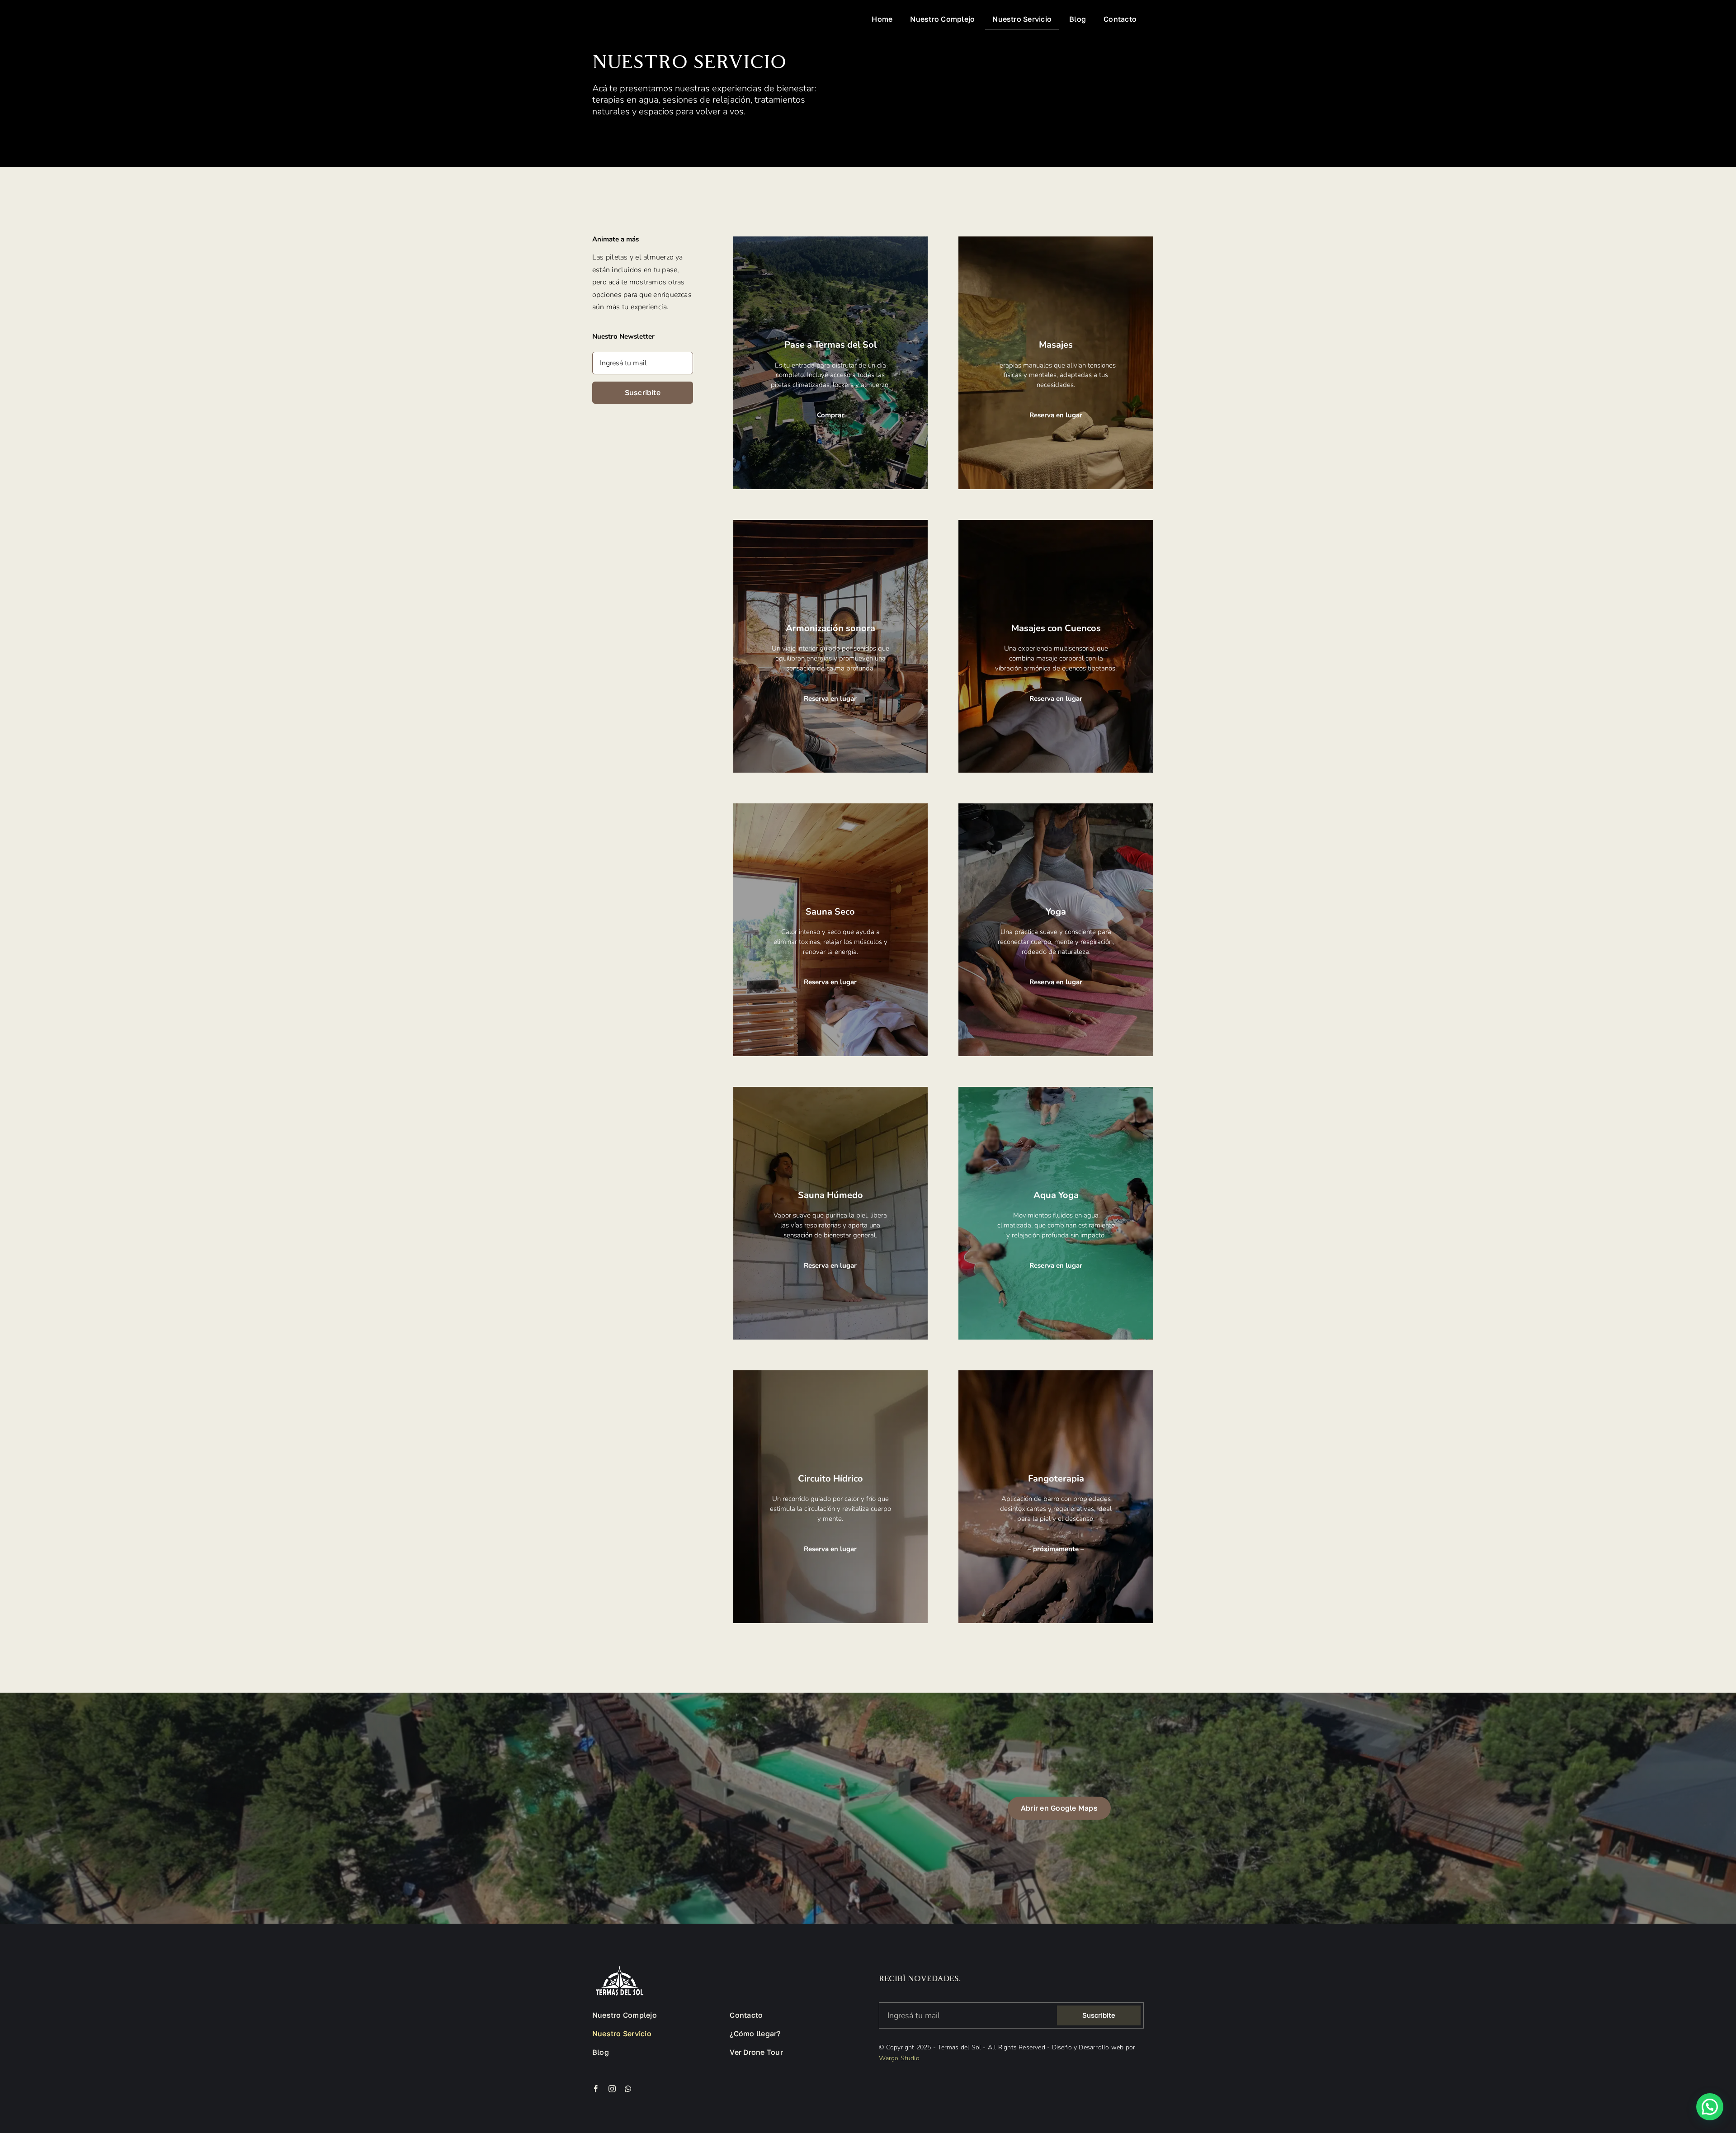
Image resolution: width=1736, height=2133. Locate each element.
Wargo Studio (899, 2058)
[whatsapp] (628, 2089)
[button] (1710, 2107)
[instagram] (612, 2089)
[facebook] (596, 2089)
